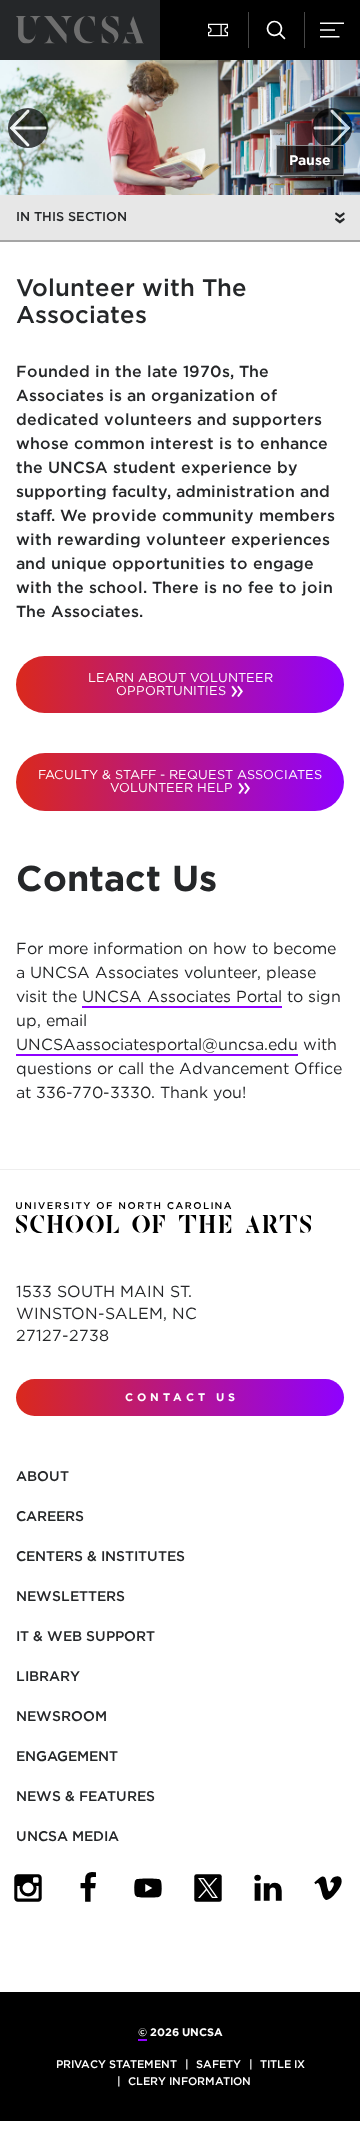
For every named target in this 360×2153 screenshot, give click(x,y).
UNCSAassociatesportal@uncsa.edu (157, 1044)
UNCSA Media (67, 1836)
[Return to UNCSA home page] (80, 30)
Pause (310, 160)
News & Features (85, 1796)
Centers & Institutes (100, 1556)
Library (48, 1676)
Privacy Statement (116, 2064)
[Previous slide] (28, 128)
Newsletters (70, 1596)
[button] (220, 30)
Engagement (67, 1756)
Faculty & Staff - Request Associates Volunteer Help (180, 781)
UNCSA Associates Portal (182, 996)
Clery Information (189, 2081)
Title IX (282, 2064)
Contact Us (182, 1397)
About (42, 1476)
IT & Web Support (85, 1636)
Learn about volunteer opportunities (180, 684)
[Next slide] (332, 128)
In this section (71, 216)
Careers (50, 1516)
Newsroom (61, 1716)
